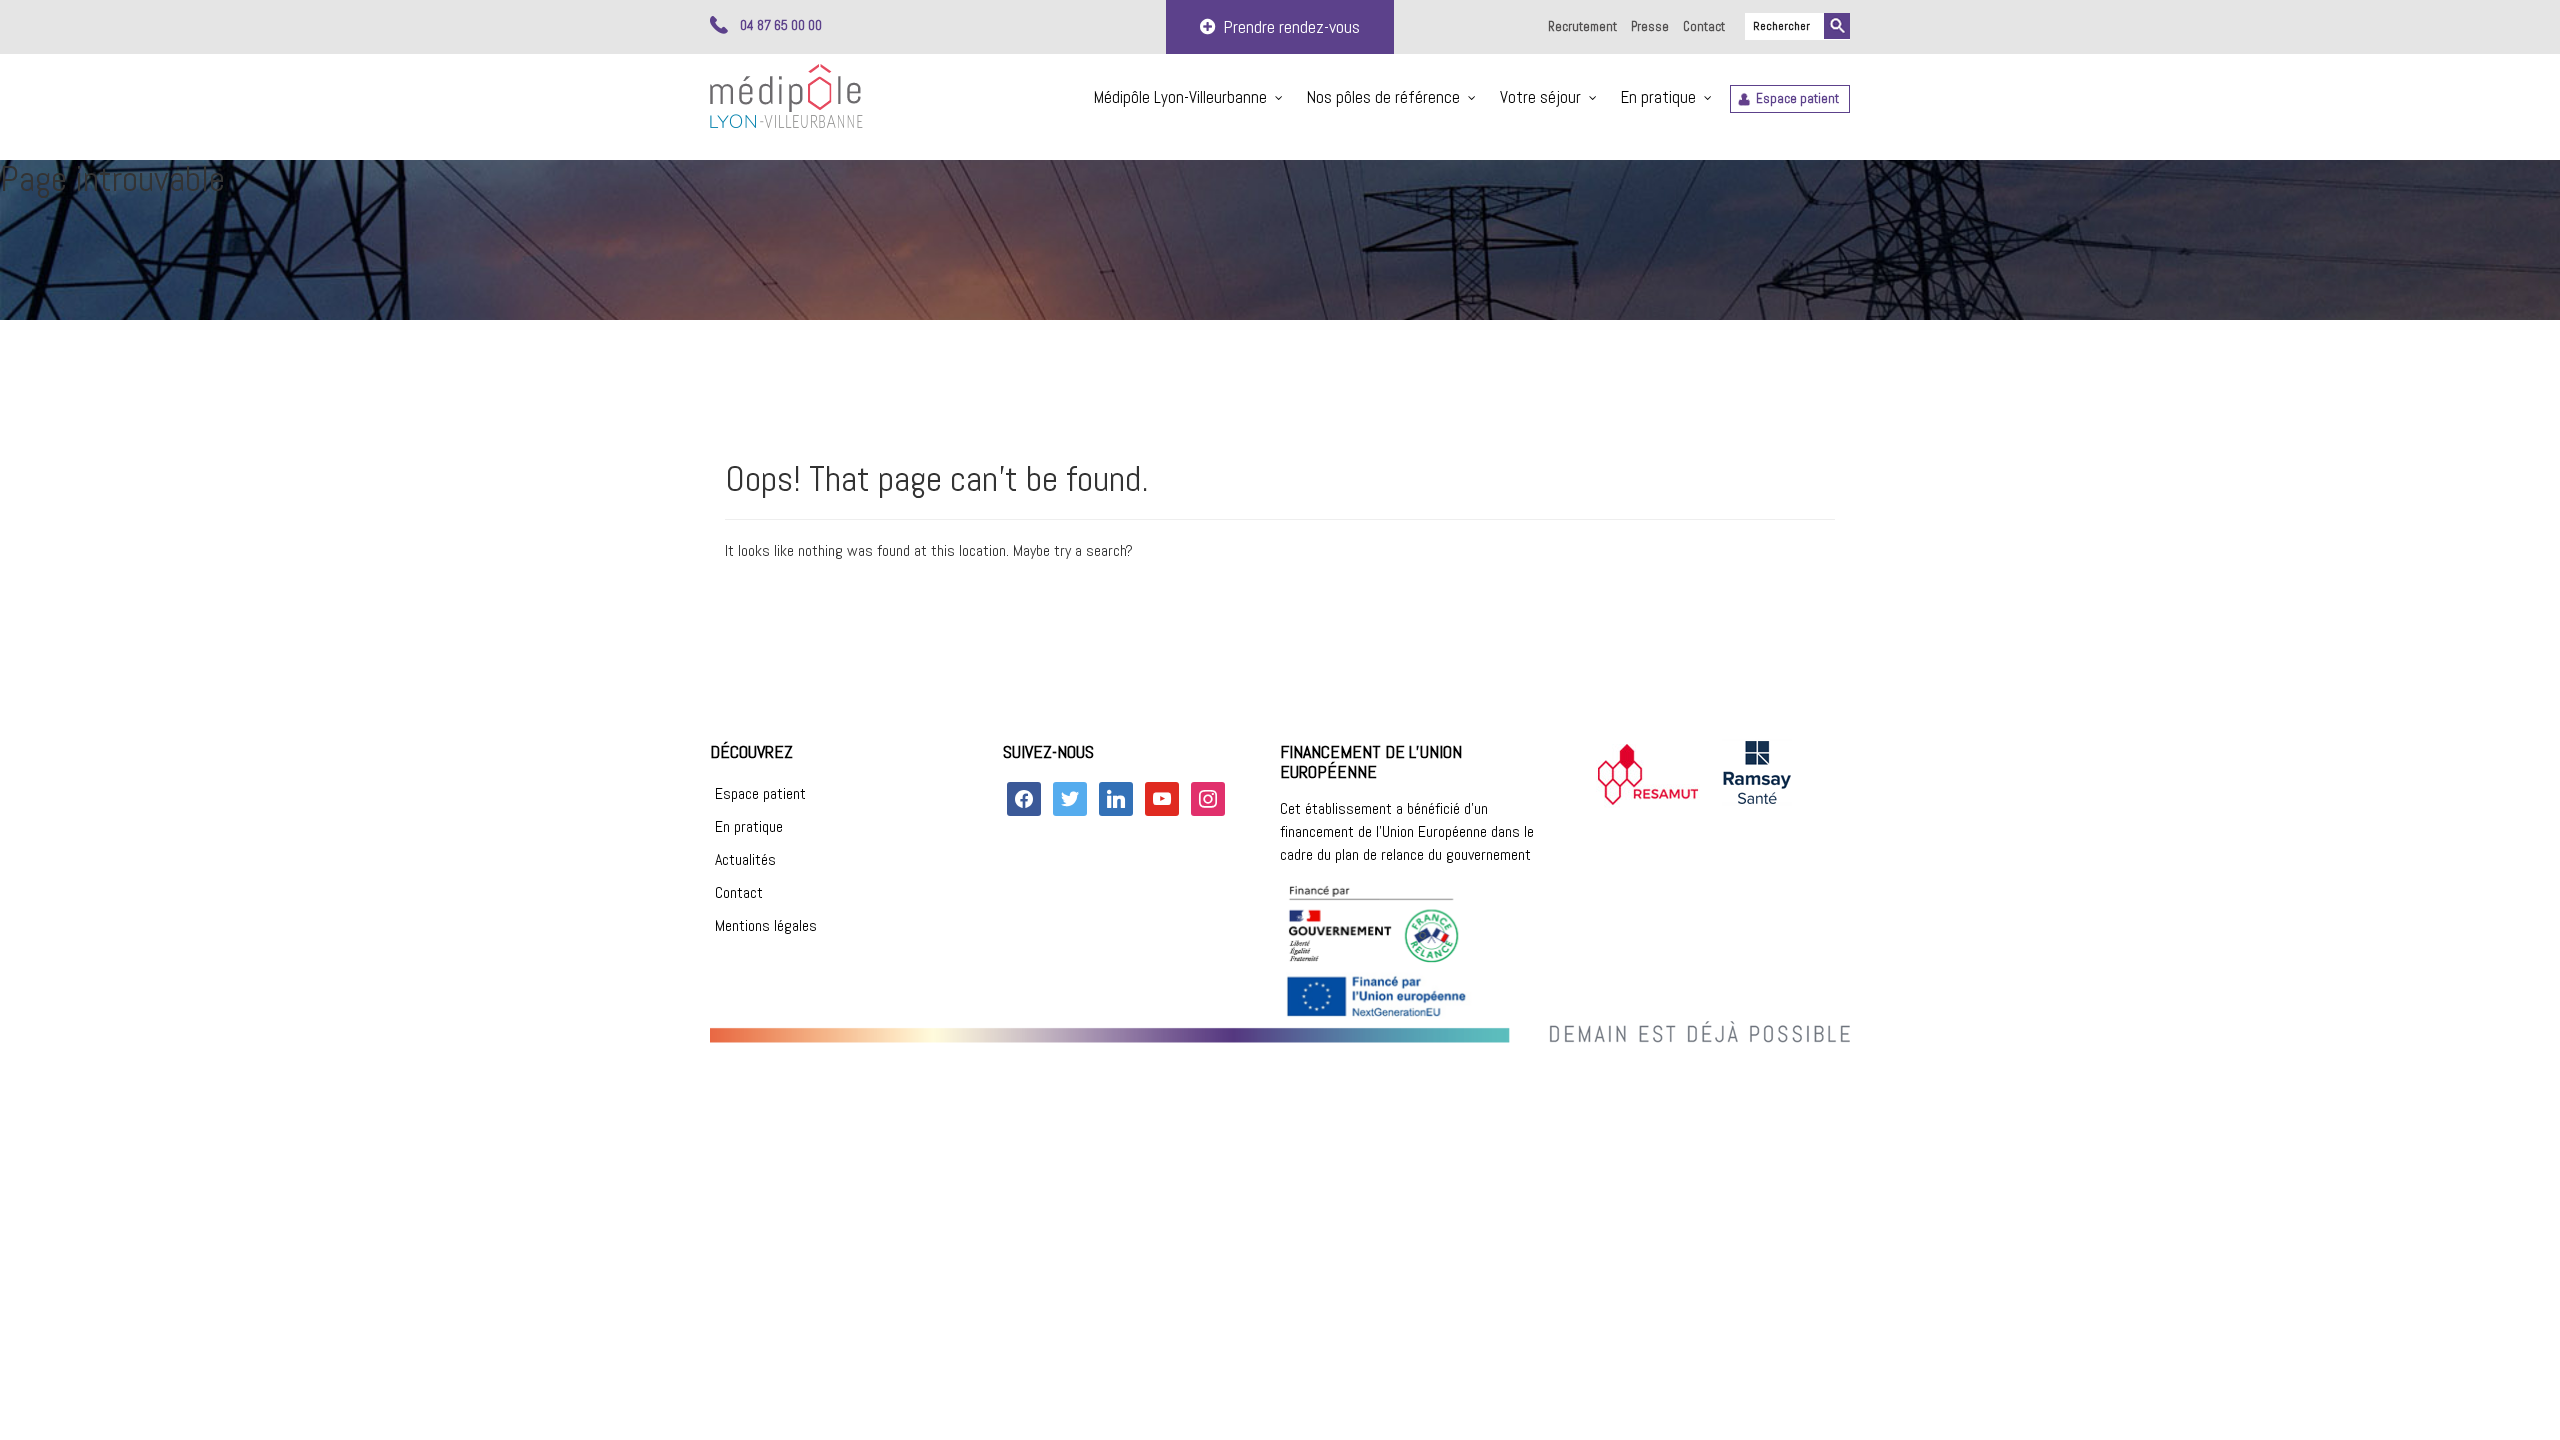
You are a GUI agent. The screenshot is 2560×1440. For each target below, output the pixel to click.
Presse (1650, 26)
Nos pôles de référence (1383, 97)
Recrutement (1582, 26)
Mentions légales (766, 925)
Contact (1704, 26)
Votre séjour (1540, 97)
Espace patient (1797, 98)
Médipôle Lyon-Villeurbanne (1180, 97)
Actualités (745, 859)
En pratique (1658, 97)
